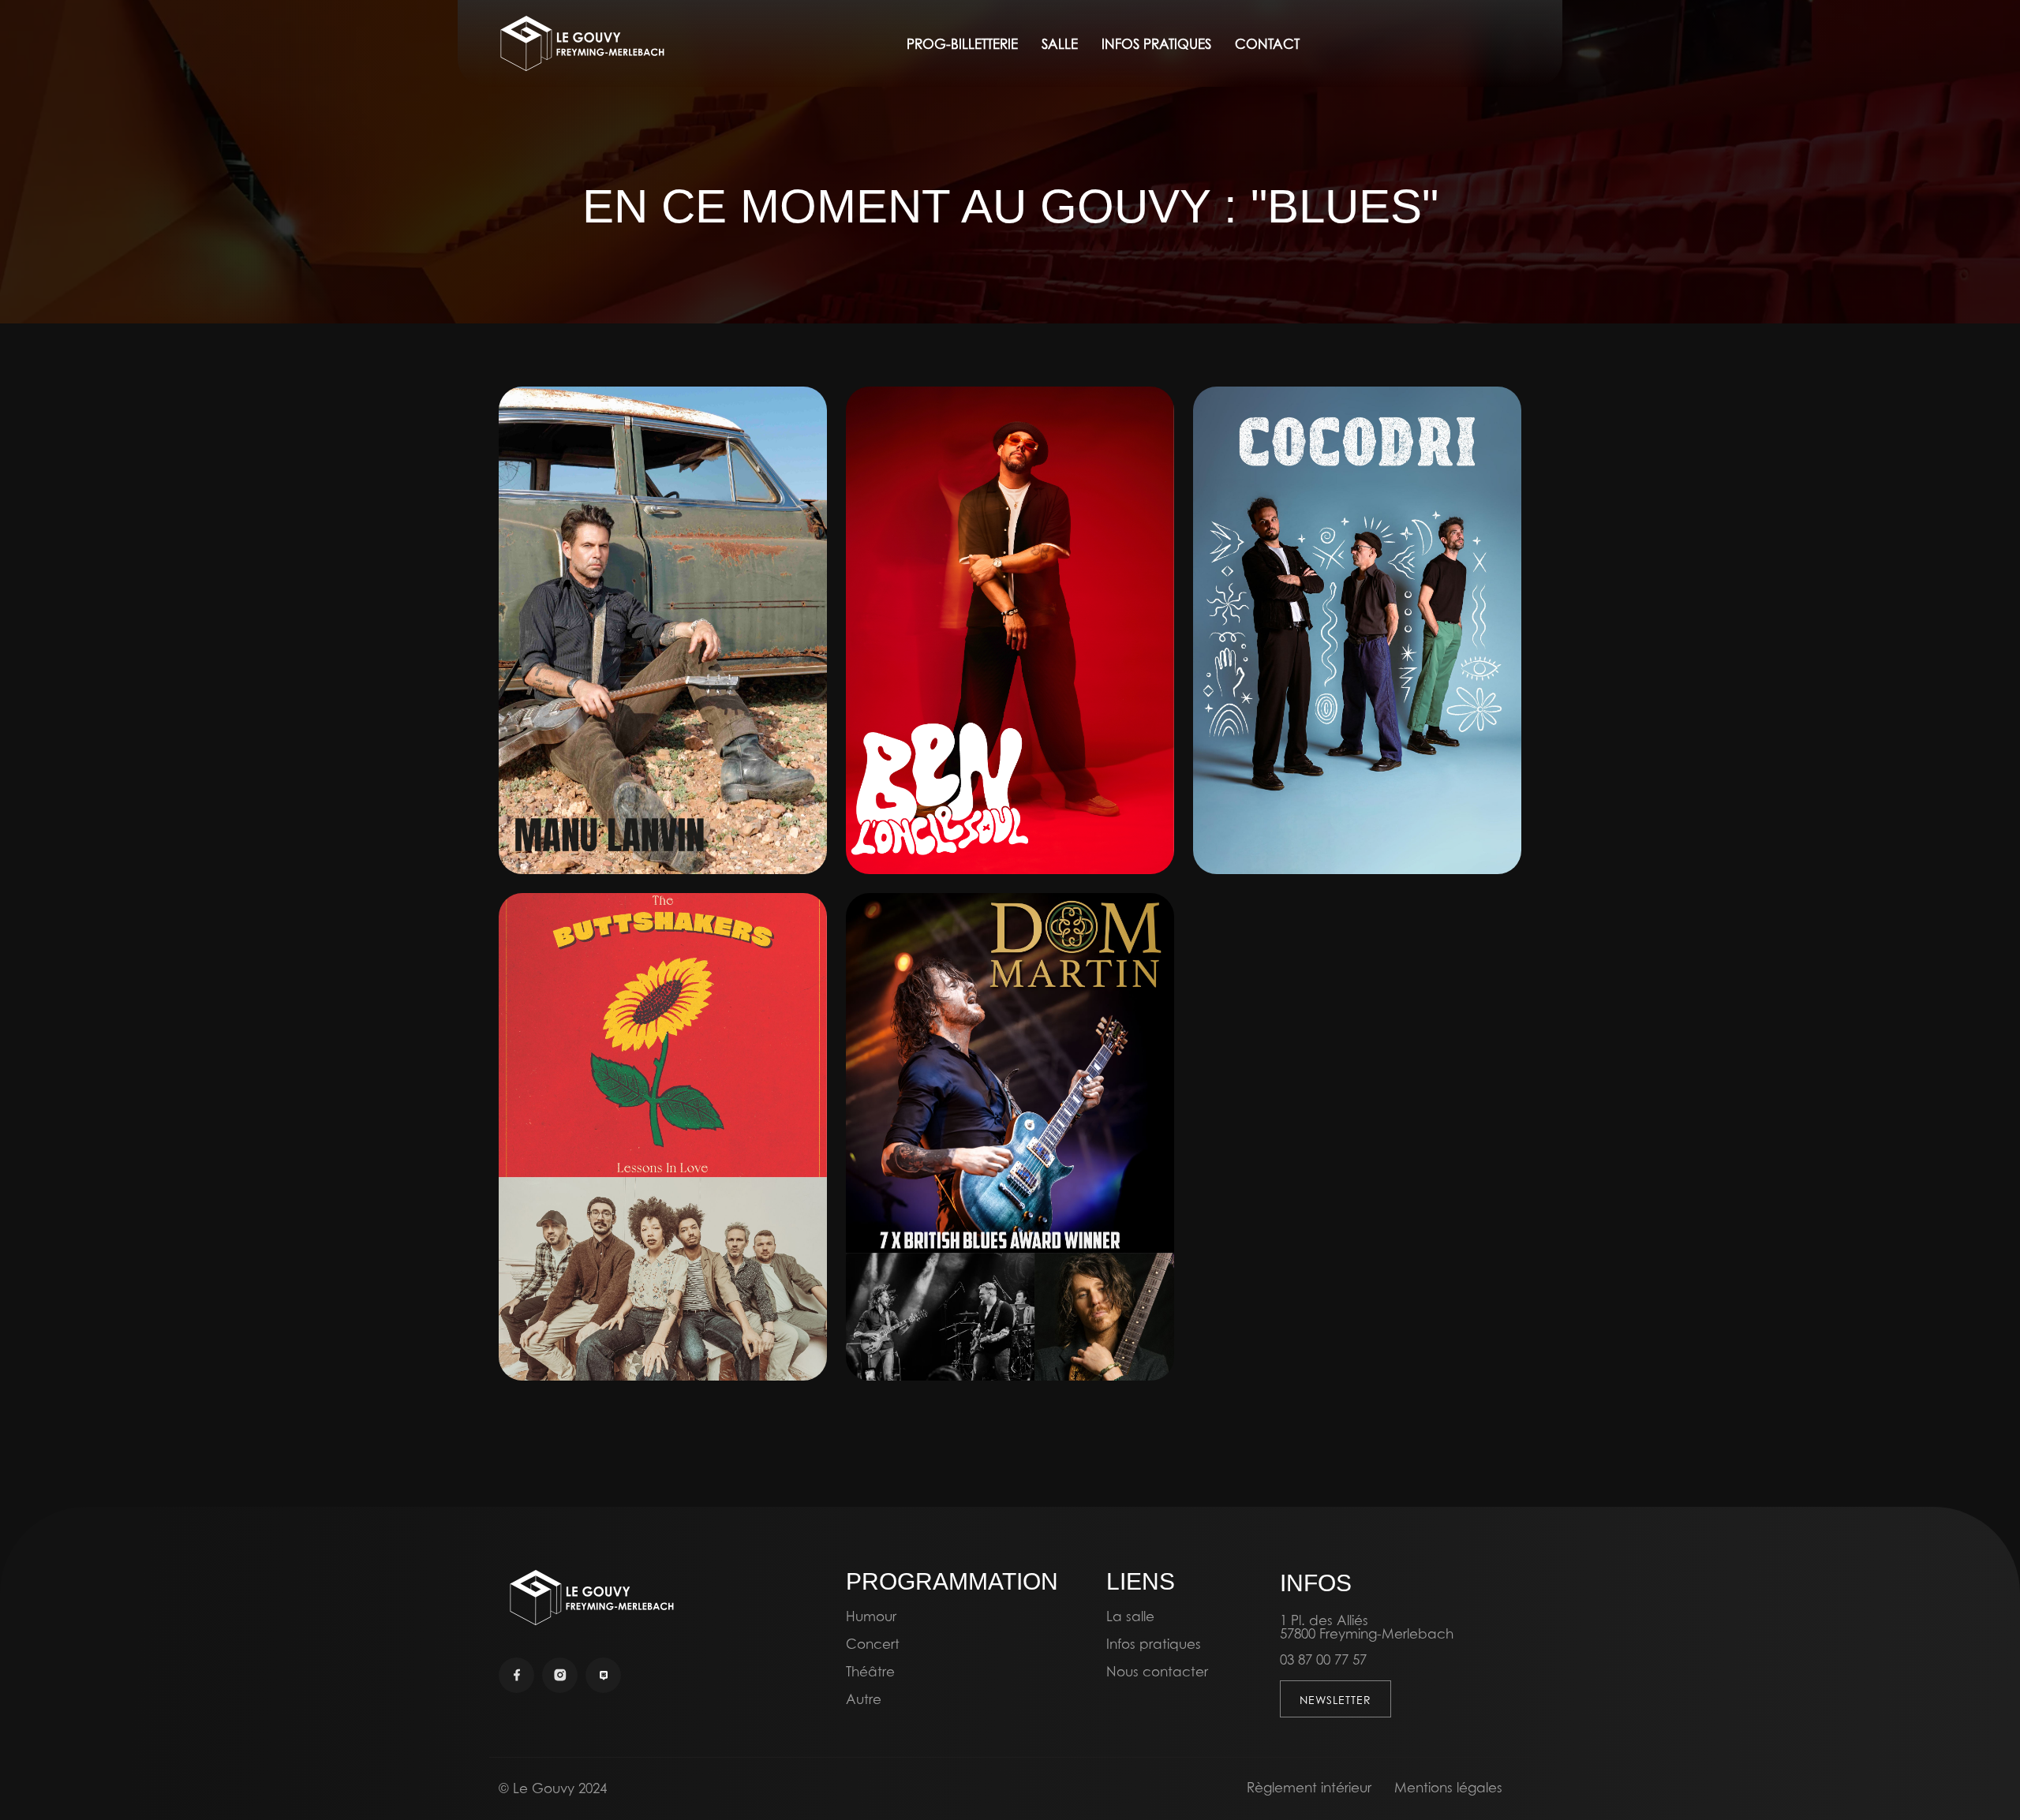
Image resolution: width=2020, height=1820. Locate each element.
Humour (871, 1616)
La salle (1130, 1616)
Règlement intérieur (1309, 1787)
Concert (873, 1644)
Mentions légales (1448, 1787)
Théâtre (870, 1671)
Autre (864, 1699)
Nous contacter (1157, 1671)
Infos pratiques (1154, 1644)
